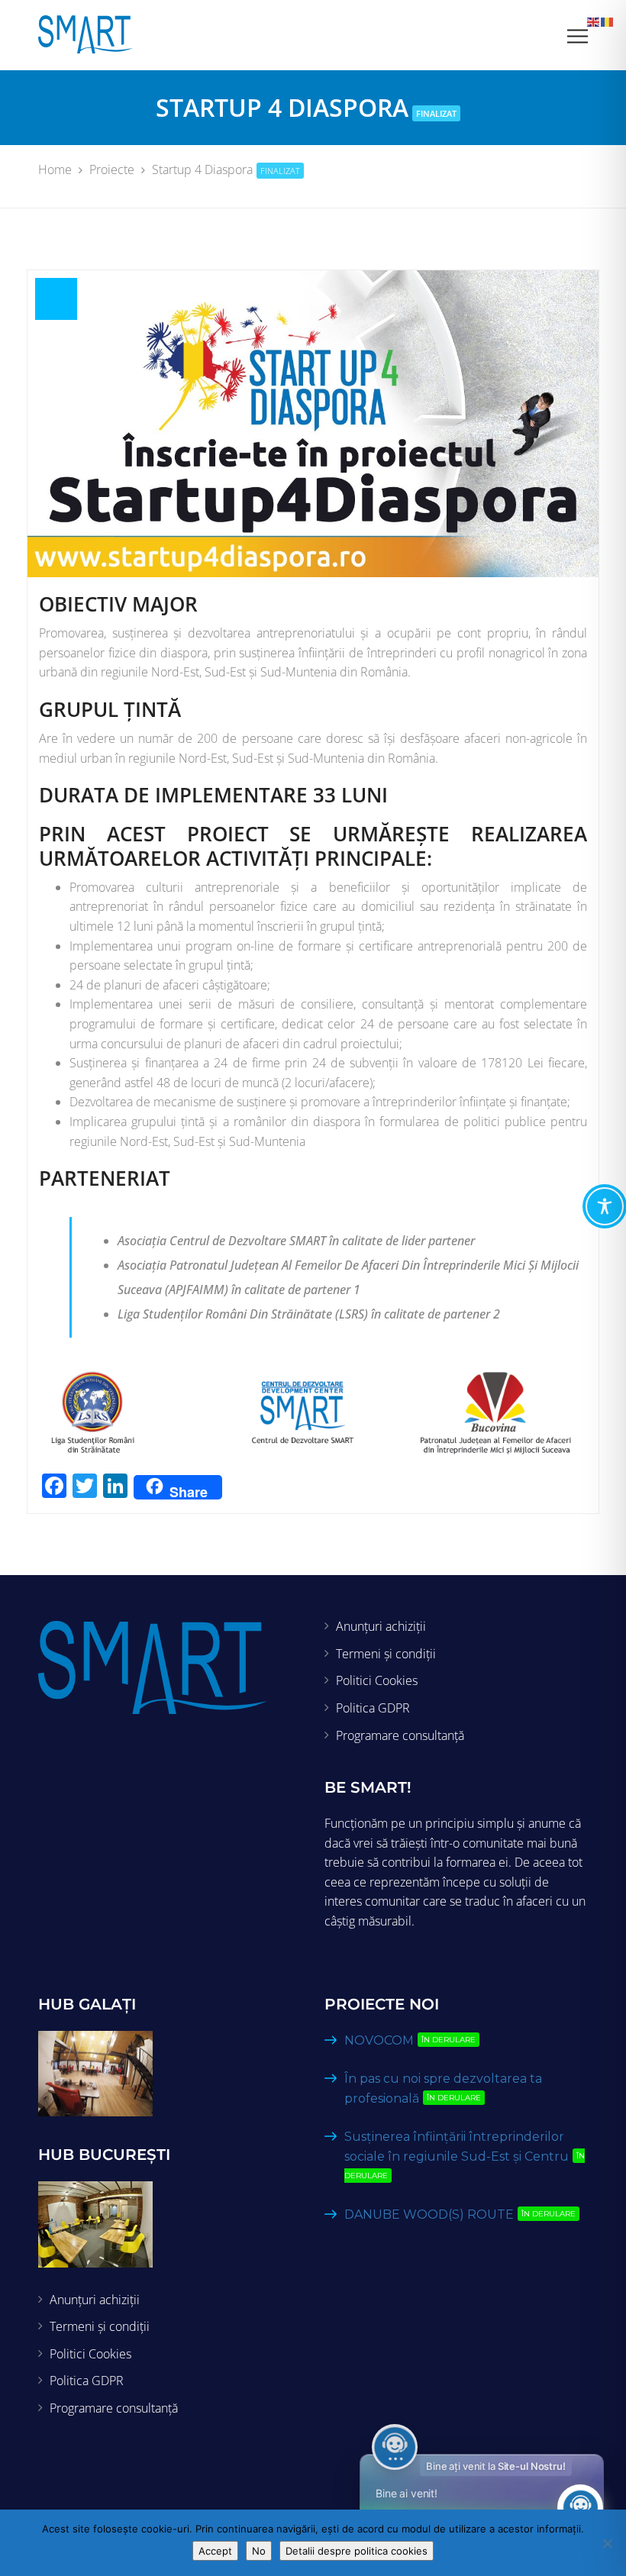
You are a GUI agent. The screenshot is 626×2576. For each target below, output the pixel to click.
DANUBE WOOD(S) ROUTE (460, 2214)
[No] (607, 2543)
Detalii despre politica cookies (357, 2551)
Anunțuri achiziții (381, 1626)
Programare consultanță (400, 1735)
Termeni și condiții (386, 1654)
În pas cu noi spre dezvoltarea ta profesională (443, 2089)
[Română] (608, 21)
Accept (215, 2551)
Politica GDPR (373, 1708)
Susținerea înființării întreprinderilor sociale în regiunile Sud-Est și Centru (465, 2155)
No (259, 2551)
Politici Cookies (377, 1680)
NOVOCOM (410, 2040)
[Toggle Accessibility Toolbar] (605, 1206)
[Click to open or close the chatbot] (580, 2507)
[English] (594, 21)
